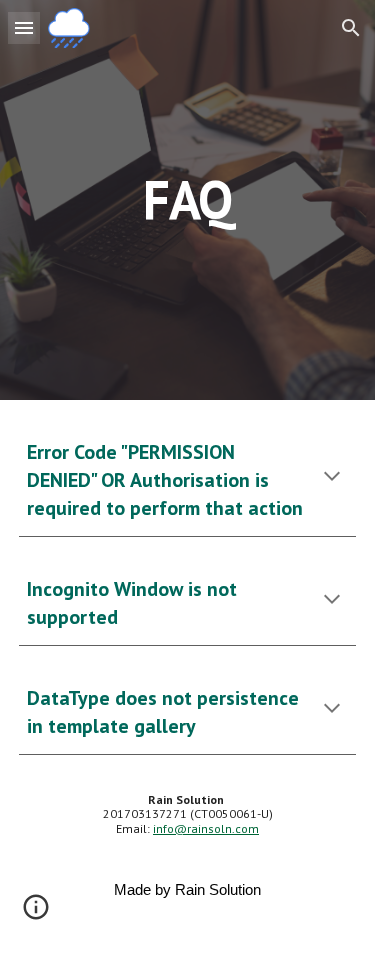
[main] (188, 199)
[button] (24, 27)
